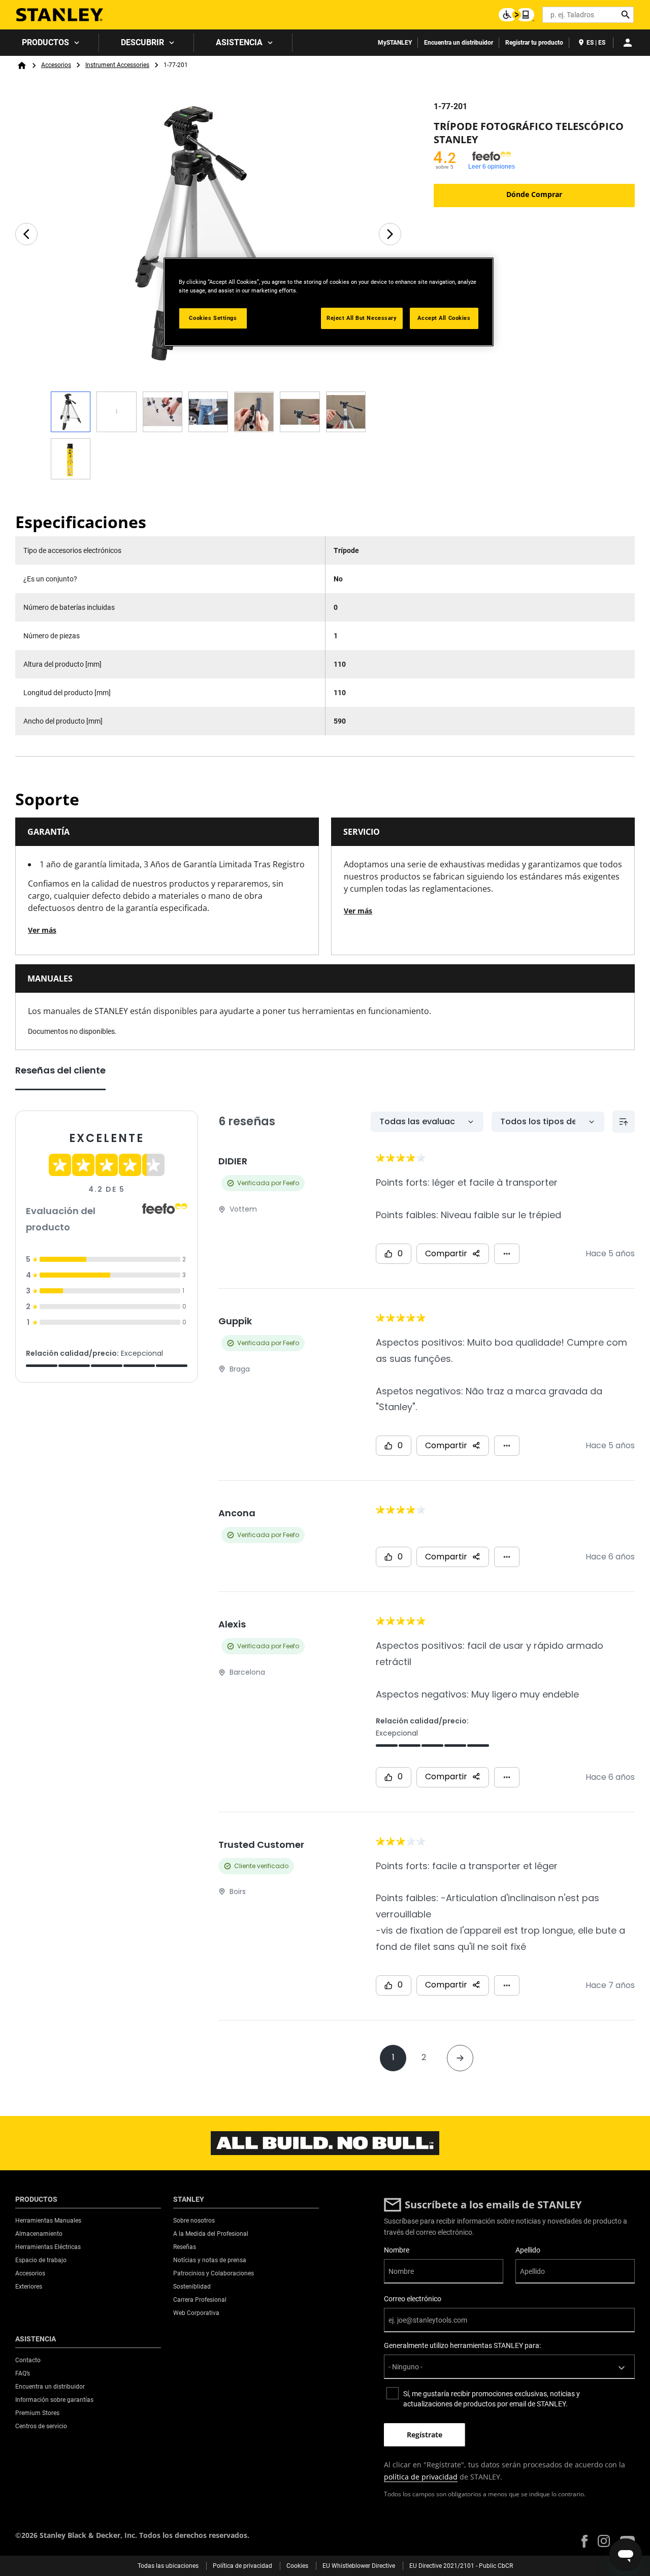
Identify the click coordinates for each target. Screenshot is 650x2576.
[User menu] (628, 43)
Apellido (528, 2250)
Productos (45, 42)
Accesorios (56, 65)
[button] (584, 2541)
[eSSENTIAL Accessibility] (516, 15)
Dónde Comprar (534, 194)
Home (22, 66)
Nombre (397, 2250)
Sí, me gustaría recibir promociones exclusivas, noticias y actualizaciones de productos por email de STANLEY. (492, 2399)
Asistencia (239, 42)
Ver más (42, 930)
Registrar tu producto (534, 43)
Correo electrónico (413, 2299)
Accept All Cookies (444, 318)
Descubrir (142, 42)
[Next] (390, 234)
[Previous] (26, 234)
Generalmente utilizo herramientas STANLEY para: (462, 2345)
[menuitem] (50, 43)
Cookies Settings (213, 318)
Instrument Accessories (117, 65)
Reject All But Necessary (362, 318)
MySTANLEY (395, 43)
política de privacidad (421, 2477)
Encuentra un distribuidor (459, 43)
